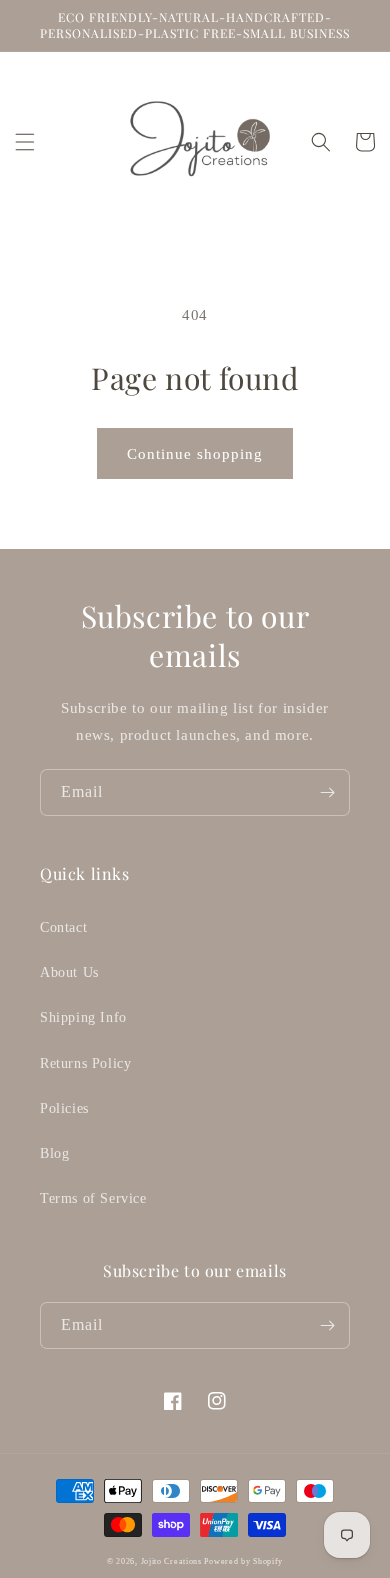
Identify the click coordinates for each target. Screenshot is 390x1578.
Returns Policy (85, 1063)
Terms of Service (93, 1198)
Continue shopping (195, 454)
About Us (69, 972)
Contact (63, 927)
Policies (64, 1108)
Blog (54, 1153)
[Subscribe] (327, 792)
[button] (25, 142)
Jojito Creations (173, 1561)
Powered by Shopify (243, 1561)
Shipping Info (83, 1017)
